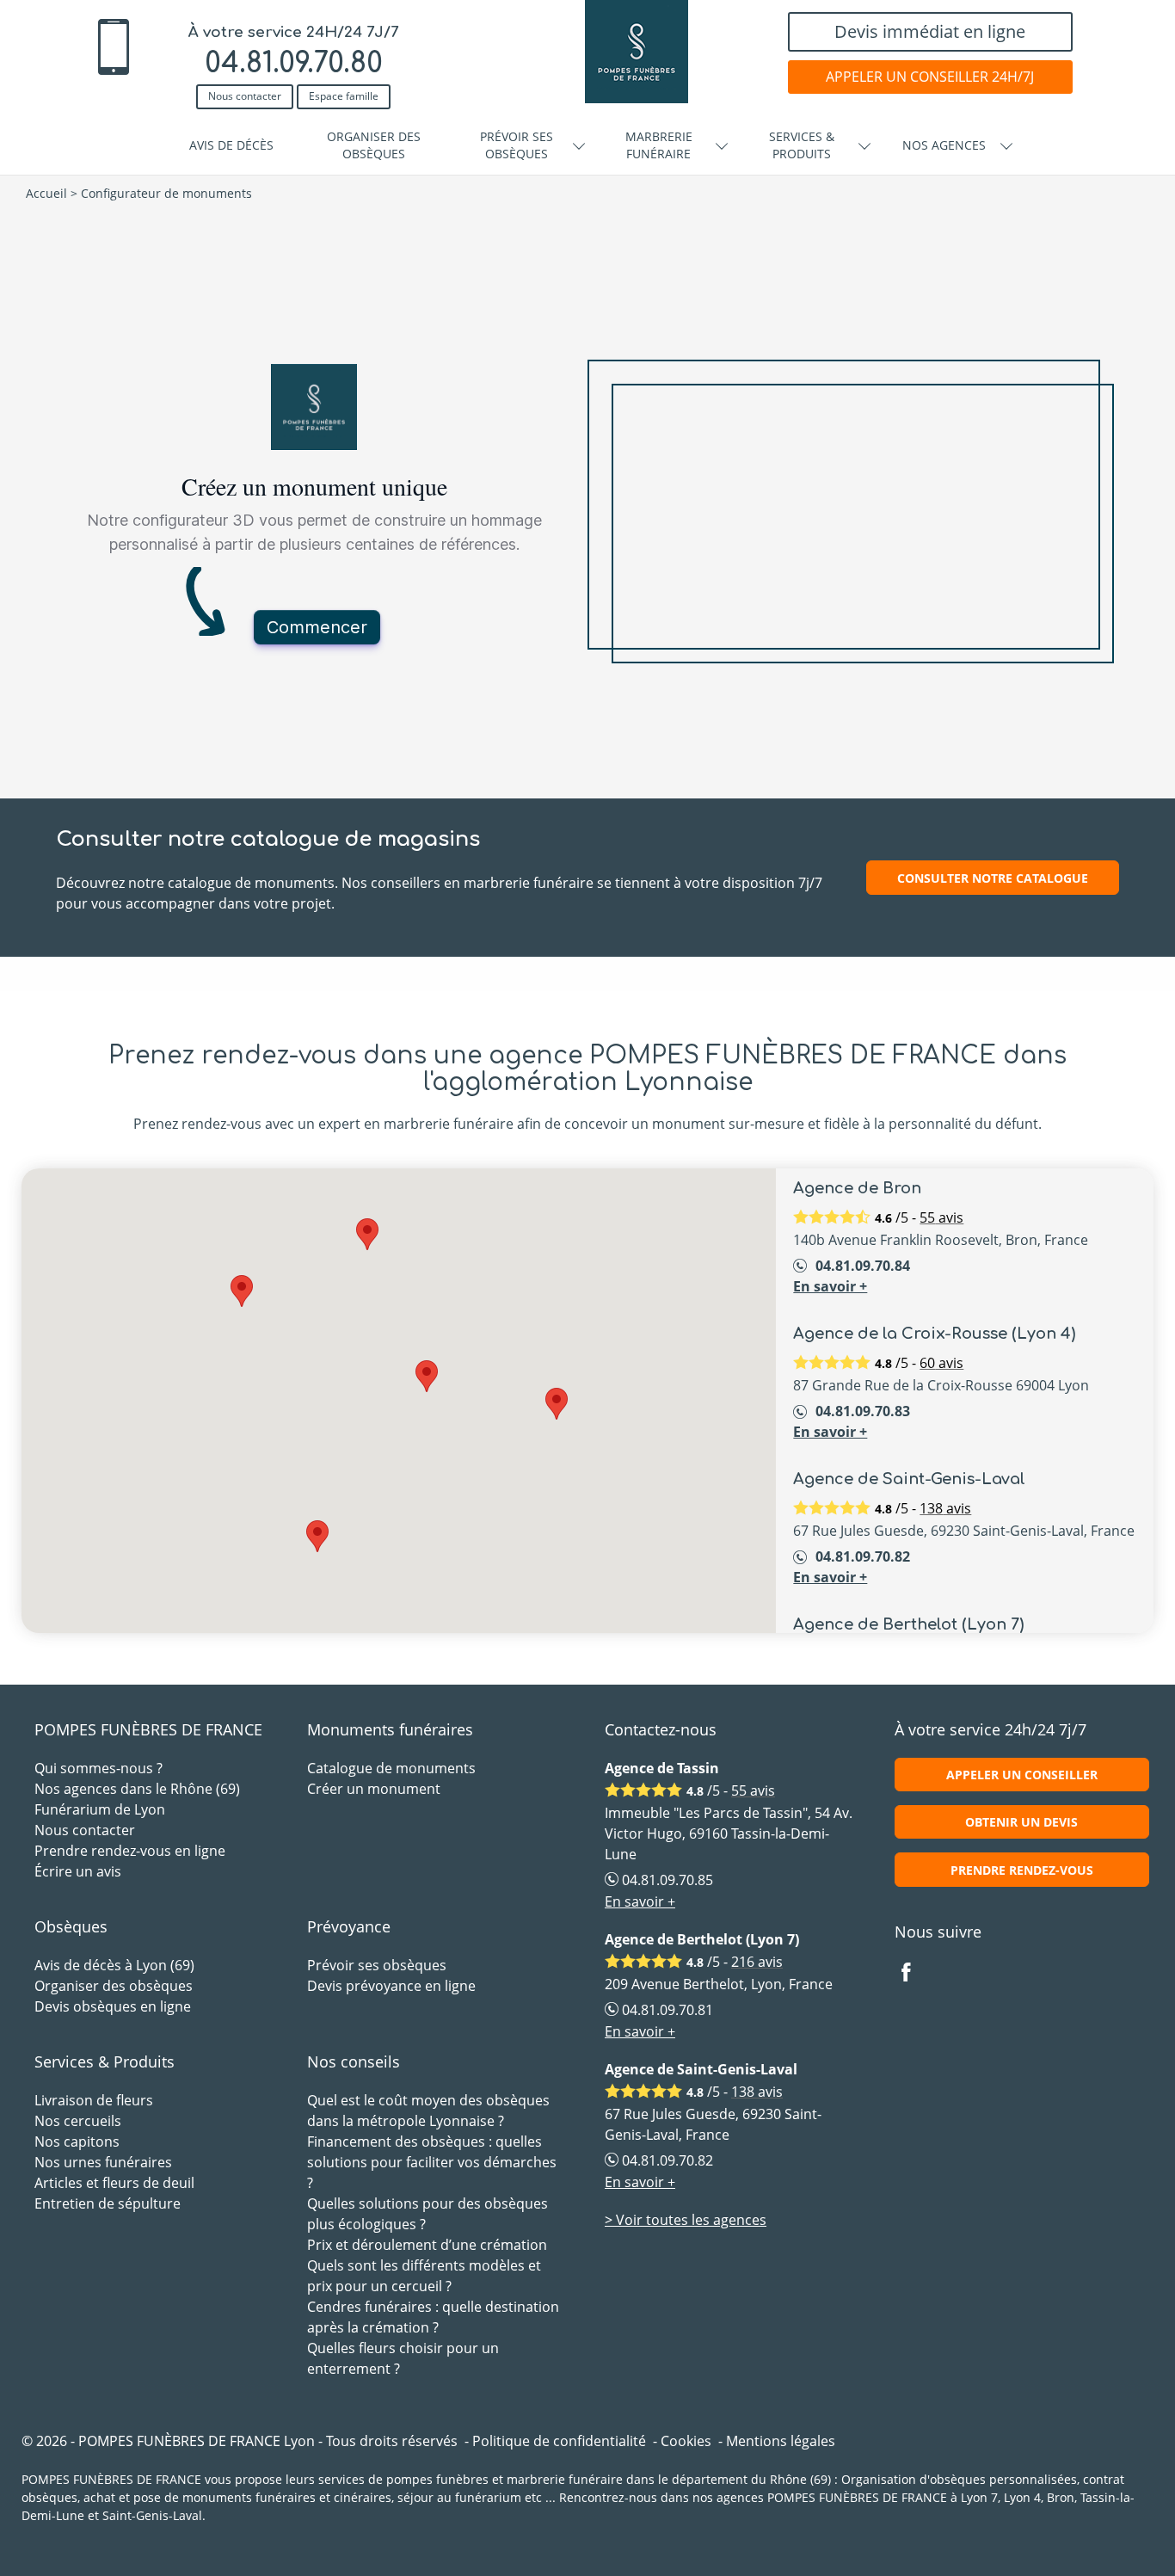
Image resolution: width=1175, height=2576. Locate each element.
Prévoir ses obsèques (517, 145)
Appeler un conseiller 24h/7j (930, 77)
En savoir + (830, 1286)
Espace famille (344, 96)
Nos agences (944, 145)
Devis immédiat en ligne (930, 31)
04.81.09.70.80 (294, 63)
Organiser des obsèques (374, 145)
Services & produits (802, 145)
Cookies (686, 2441)
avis (941, 1217)
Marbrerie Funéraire (659, 145)
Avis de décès (231, 145)
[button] (557, 1404)
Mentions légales (781, 2441)
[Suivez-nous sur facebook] (916, 1974)
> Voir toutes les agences (686, 2220)
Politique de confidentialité (559, 2441)
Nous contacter (245, 96)
